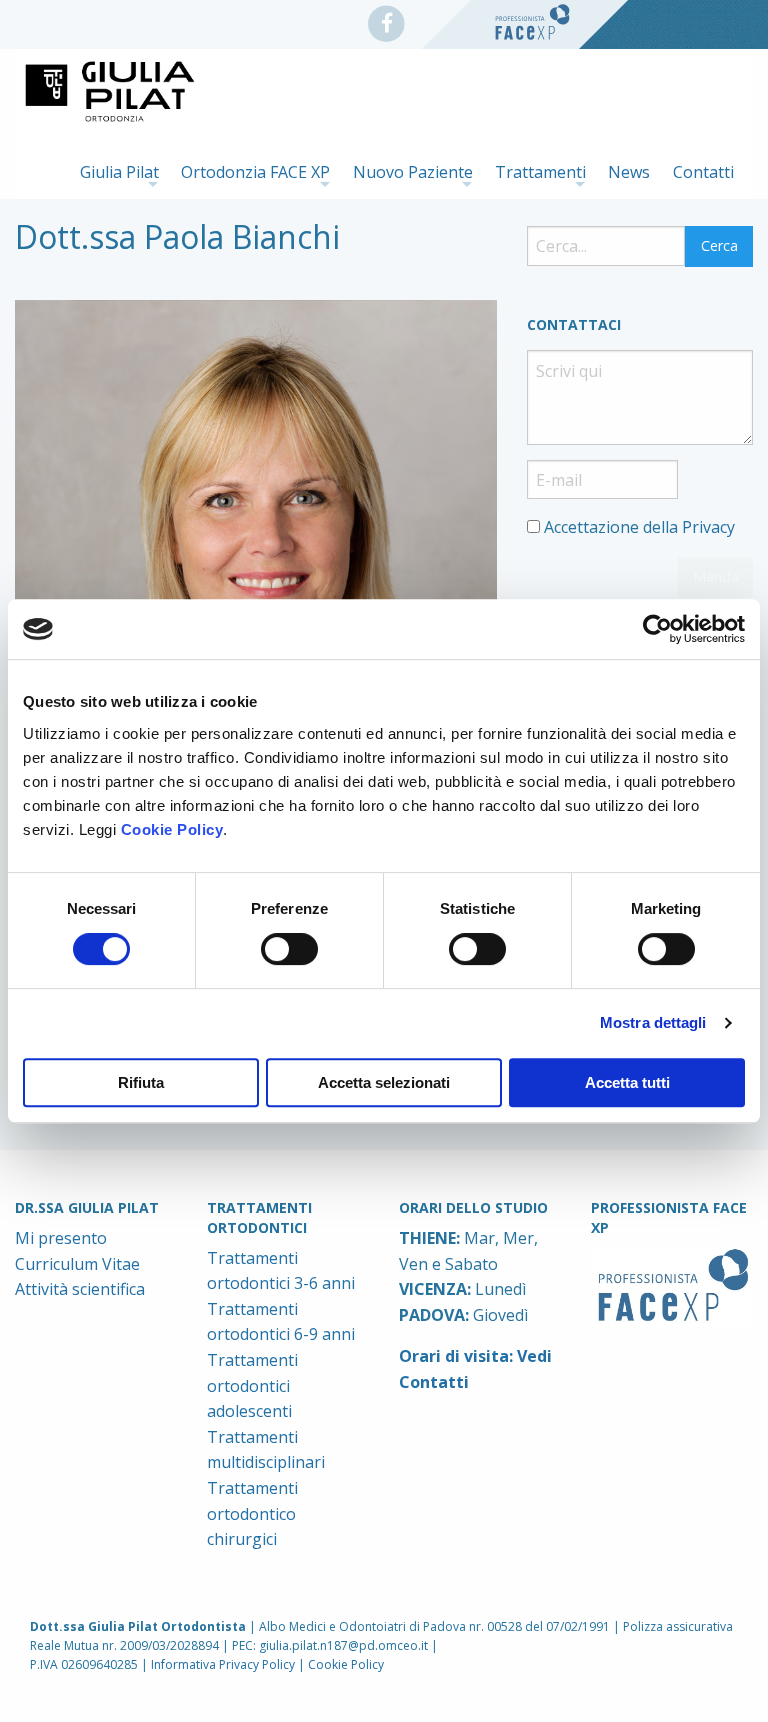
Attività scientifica (80, 1289)
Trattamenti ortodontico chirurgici (252, 1513)
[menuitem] (119, 171)
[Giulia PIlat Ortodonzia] (392, 21)
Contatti (703, 172)
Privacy (708, 527)
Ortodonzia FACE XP (255, 172)
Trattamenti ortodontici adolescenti (252, 1385)
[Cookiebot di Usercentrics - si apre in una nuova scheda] (657, 629)
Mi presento (61, 1238)
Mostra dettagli (653, 1022)
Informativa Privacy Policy (223, 1664)
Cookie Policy (172, 829)
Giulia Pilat (119, 172)
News (629, 172)
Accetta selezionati (384, 1082)
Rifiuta (141, 1082)
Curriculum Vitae (77, 1264)
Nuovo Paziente (413, 172)
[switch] (289, 949)
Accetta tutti (627, 1082)
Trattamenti (540, 172)
